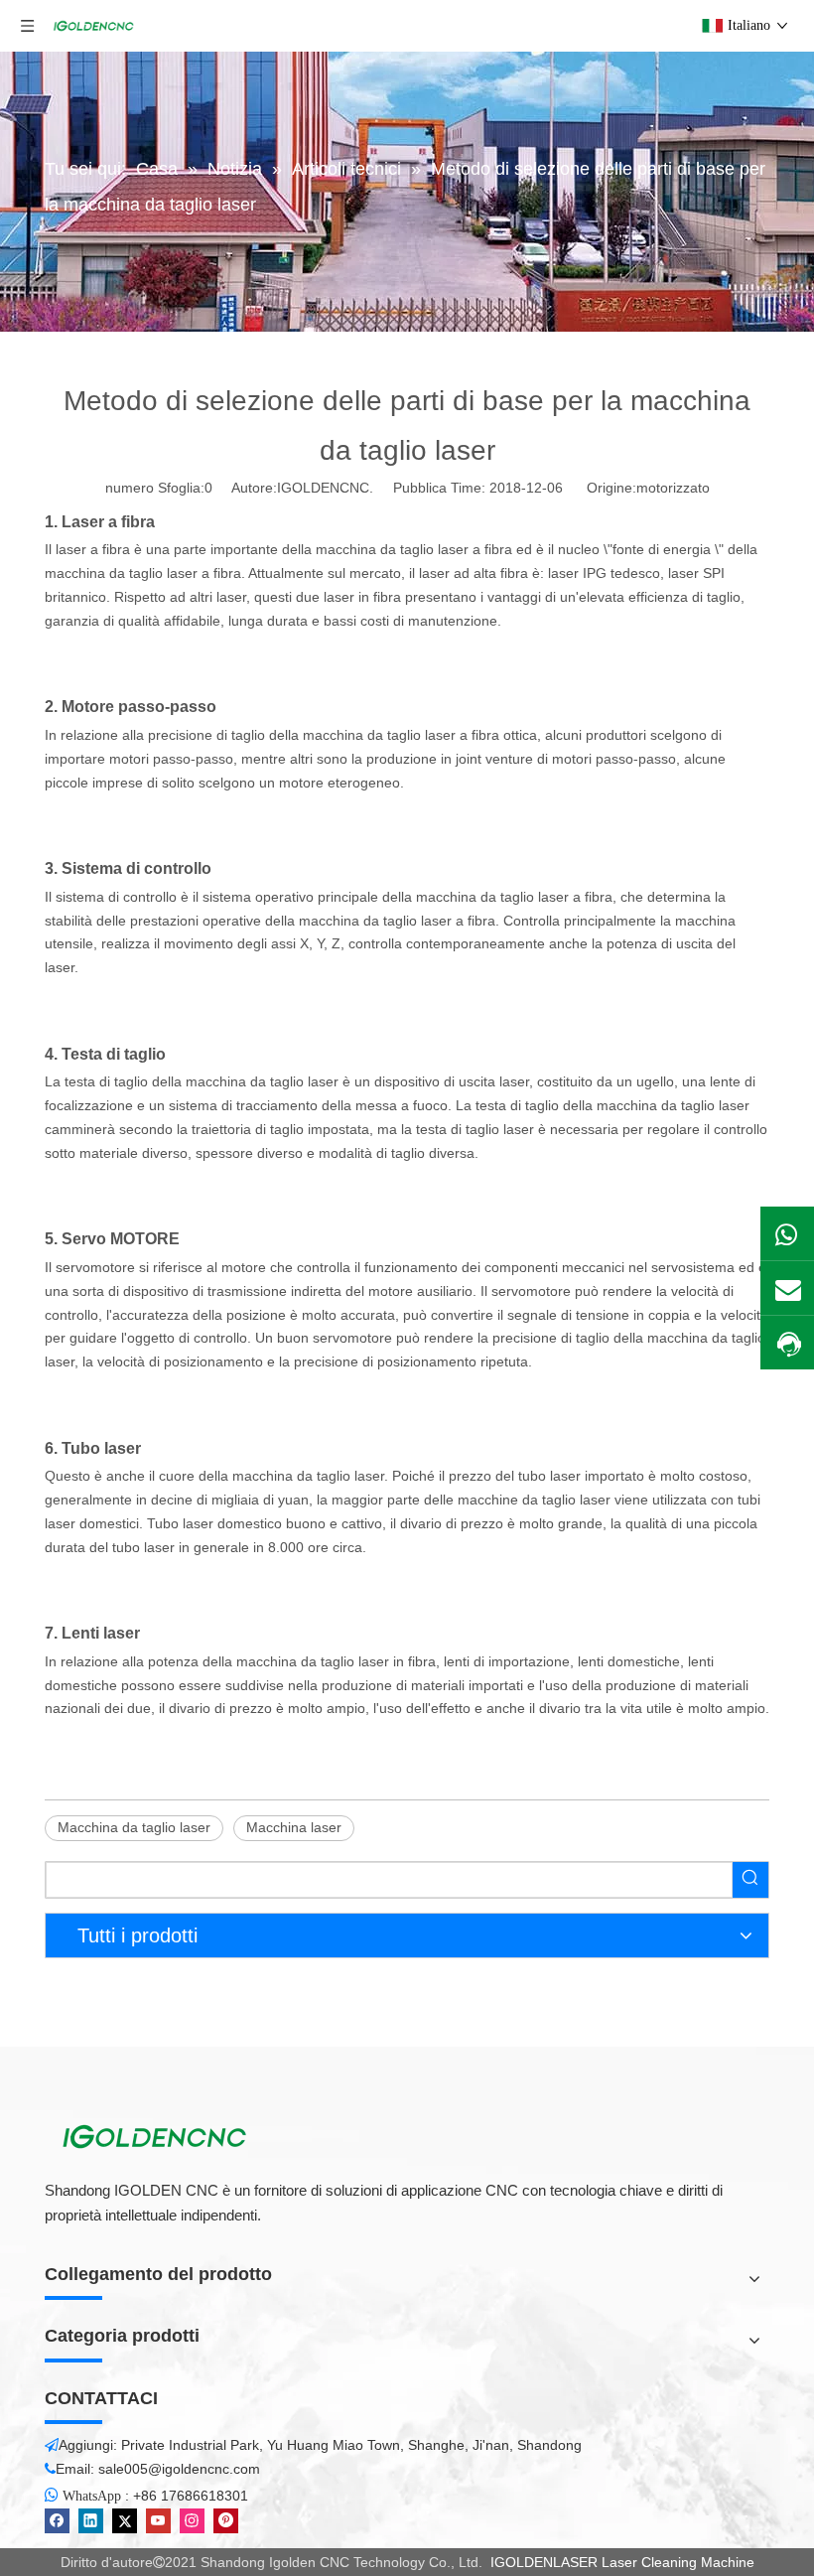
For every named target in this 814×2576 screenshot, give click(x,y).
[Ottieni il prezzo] (787, 1344)
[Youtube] (158, 2521)
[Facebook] (57, 2521)
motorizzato (673, 488)
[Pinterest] (226, 2521)
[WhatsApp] (787, 1233)
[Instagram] (192, 2521)
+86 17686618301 (191, 2496)
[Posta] (787, 1288)
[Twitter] (125, 2521)
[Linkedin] (91, 2521)
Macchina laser (294, 1827)
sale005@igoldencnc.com (179, 2469)
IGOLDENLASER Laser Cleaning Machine (622, 2562)
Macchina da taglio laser (134, 1827)
